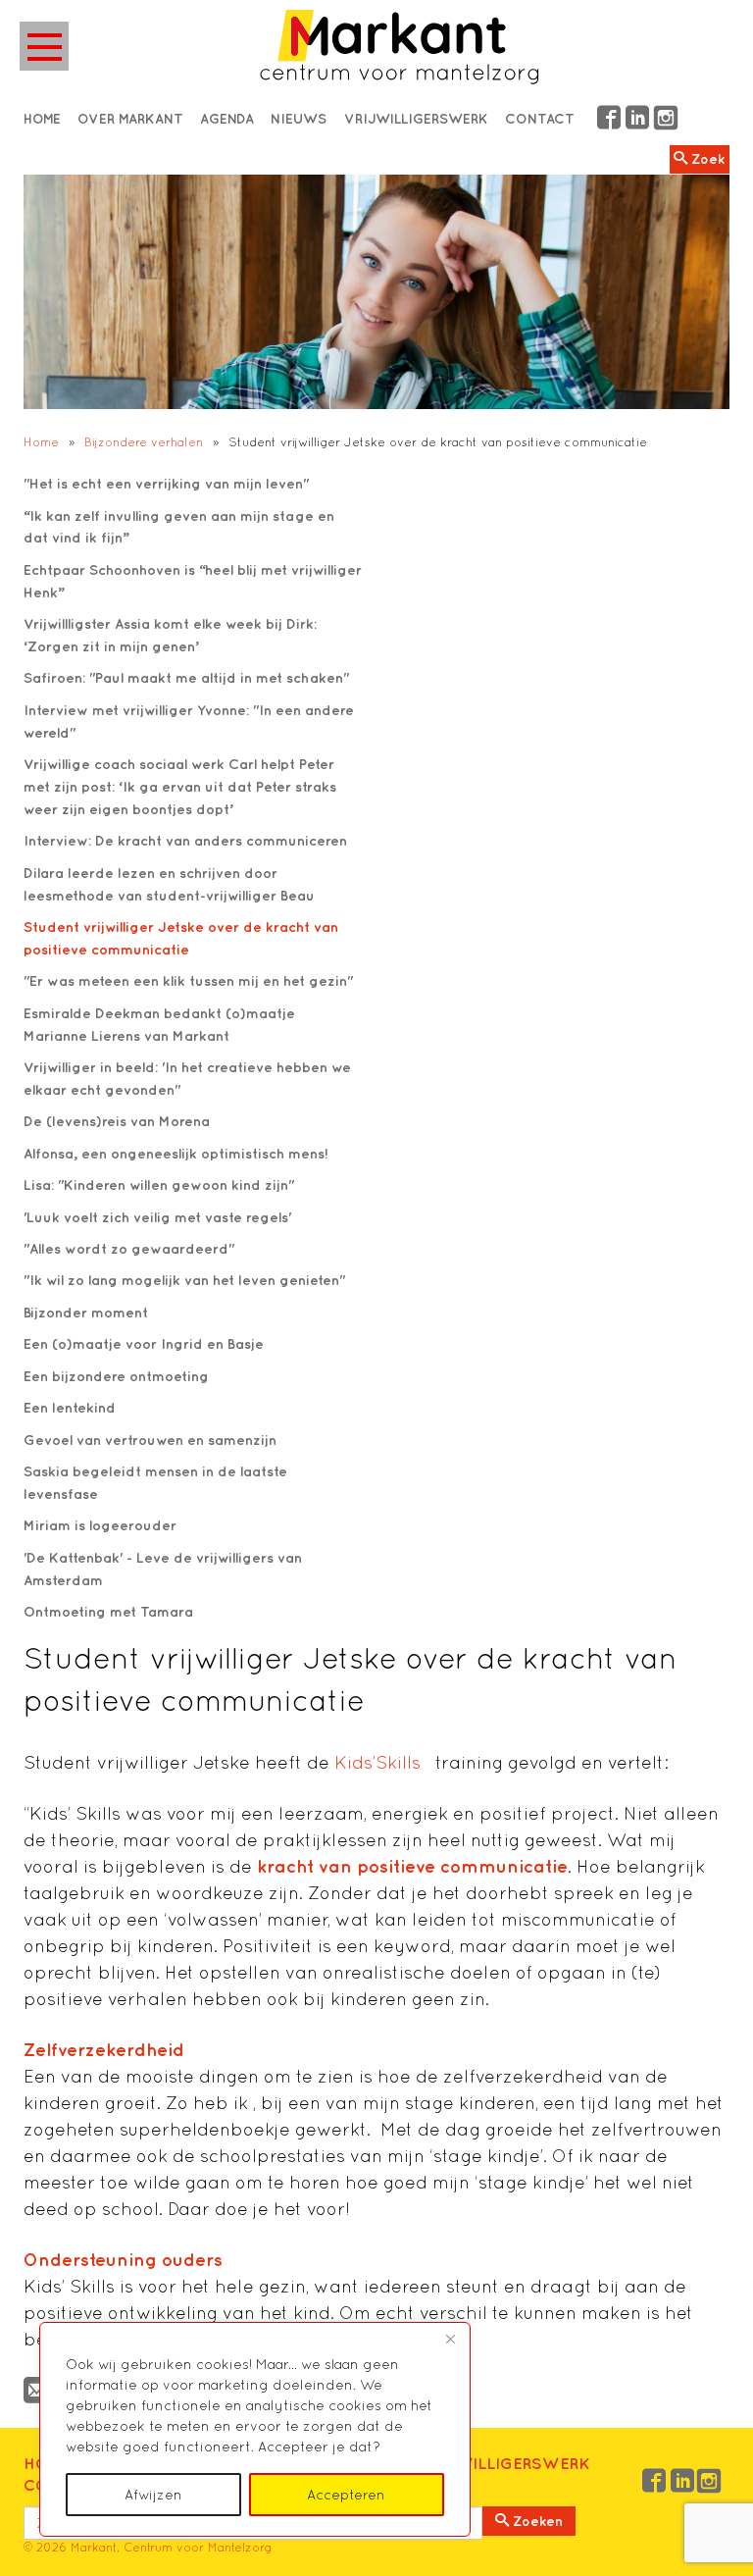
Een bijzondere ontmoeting (116, 1376)
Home (41, 442)
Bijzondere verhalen (144, 442)
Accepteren (346, 2495)
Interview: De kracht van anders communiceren (185, 840)
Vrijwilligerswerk (505, 2463)
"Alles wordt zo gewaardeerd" (129, 1248)
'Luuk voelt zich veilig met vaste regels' (157, 1217)
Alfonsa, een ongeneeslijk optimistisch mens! (176, 1153)
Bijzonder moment (86, 1312)
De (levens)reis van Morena (117, 1121)
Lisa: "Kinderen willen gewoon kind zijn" (159, 1185)
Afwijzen (153, 2495)
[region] (255, 2429)
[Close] (450, 2339)
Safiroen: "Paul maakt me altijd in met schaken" (186, 677)
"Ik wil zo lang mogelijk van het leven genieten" (184, 1280)
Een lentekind (70, 1407)
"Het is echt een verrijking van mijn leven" (166, 483)
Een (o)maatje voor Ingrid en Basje (144, 1343)
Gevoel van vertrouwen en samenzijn (150, 1440)
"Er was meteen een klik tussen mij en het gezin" (188, 980)
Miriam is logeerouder (100, 1525)
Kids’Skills (382, 1762)
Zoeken (536, 2521)
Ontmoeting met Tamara (108, 1611)
